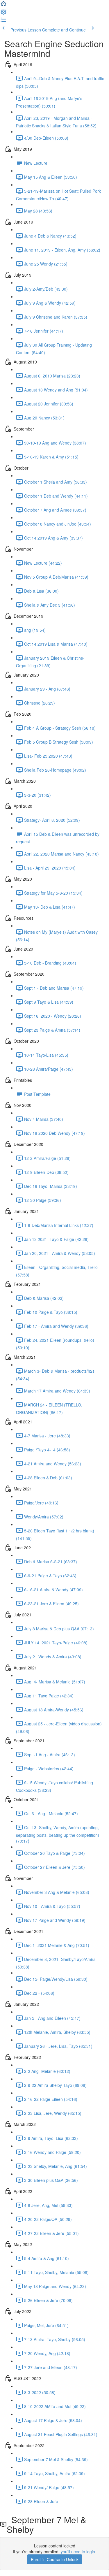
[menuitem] (3, 13)
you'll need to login (78, 2552)
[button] (3, 5)
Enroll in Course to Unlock (55, 2559)
